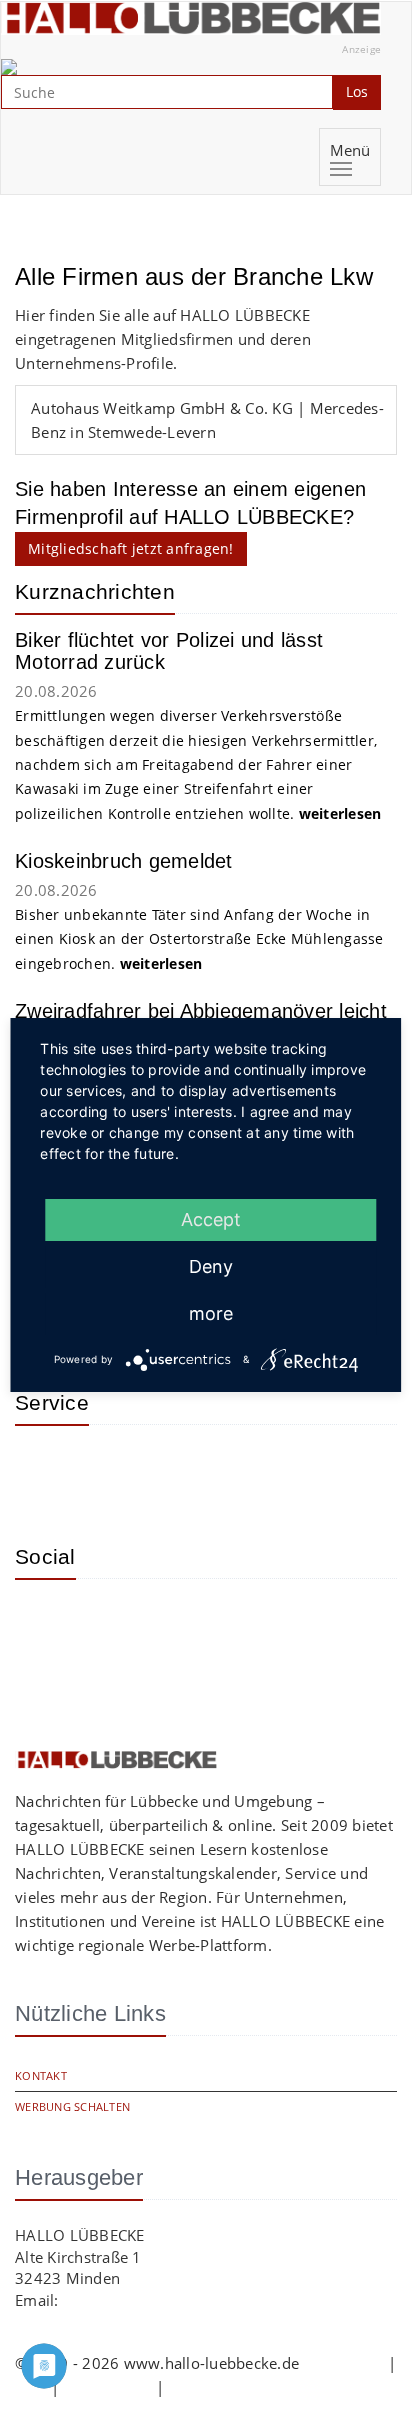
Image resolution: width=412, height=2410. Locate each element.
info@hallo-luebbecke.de (151, 2300)
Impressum (343, 2363)
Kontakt (41, 2075)
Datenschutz (108, 2387)
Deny (211, 1266)
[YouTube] (110, 1624)
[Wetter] (45, 1470)
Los (357, 91)
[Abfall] (175, 1470)
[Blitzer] (110, 1470)
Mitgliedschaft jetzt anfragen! (131, 548)
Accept (211, 1219)
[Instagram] (45, 1624)
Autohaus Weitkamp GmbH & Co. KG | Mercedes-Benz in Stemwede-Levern (207, 420)
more (211, 1313)
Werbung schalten (72, 2106)
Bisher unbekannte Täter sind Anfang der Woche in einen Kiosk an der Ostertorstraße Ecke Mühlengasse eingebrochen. (199, 939)
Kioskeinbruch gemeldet (124, 861)
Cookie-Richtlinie (227, 2387)
